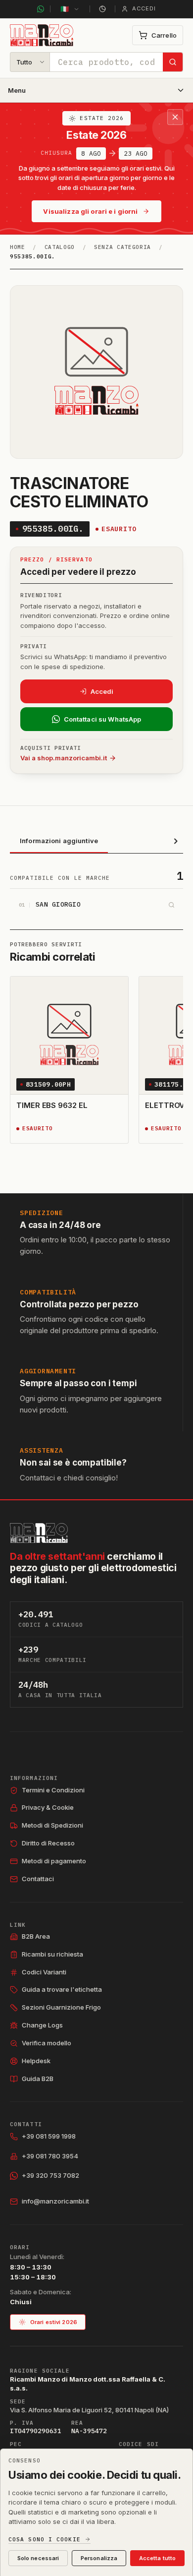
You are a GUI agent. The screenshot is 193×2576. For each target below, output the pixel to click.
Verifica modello (47, 2043)
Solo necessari (38, 2558)
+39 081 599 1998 (49, 2136)
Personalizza (99, 2558)
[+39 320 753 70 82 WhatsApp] (41, 9)
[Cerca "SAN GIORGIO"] (171, 905)
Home (18, 247)
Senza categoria (122, 247)
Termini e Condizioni (53, 1790)
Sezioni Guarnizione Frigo (61, 2007)
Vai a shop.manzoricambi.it (64, 758)
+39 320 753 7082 (50, 2175)
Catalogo (60, 247)
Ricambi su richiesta (52, 1954)
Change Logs (42, 2025)
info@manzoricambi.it (55, 2201)
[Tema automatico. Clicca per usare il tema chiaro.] (102, 9)
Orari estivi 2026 (54, 2322)
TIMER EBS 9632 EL (52, 1105)
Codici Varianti (44, 1972)
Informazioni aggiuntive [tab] (59, 841)
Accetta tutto (157, 2558)
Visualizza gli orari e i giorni (90, 211)
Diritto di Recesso (48, 1843)
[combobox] (106, 62)
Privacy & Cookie (48, 1807)
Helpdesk (36, 2061)
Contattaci (38, 1879)
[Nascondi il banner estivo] (175, 117)
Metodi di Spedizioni (52, 1825)
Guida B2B (38, 2079)
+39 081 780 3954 (50, 2156)
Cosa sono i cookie (45, 2540)
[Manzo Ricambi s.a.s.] (39, 1533)
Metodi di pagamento (54, 1861)
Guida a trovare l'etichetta (62, 1989)
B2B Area (36, 1936)
